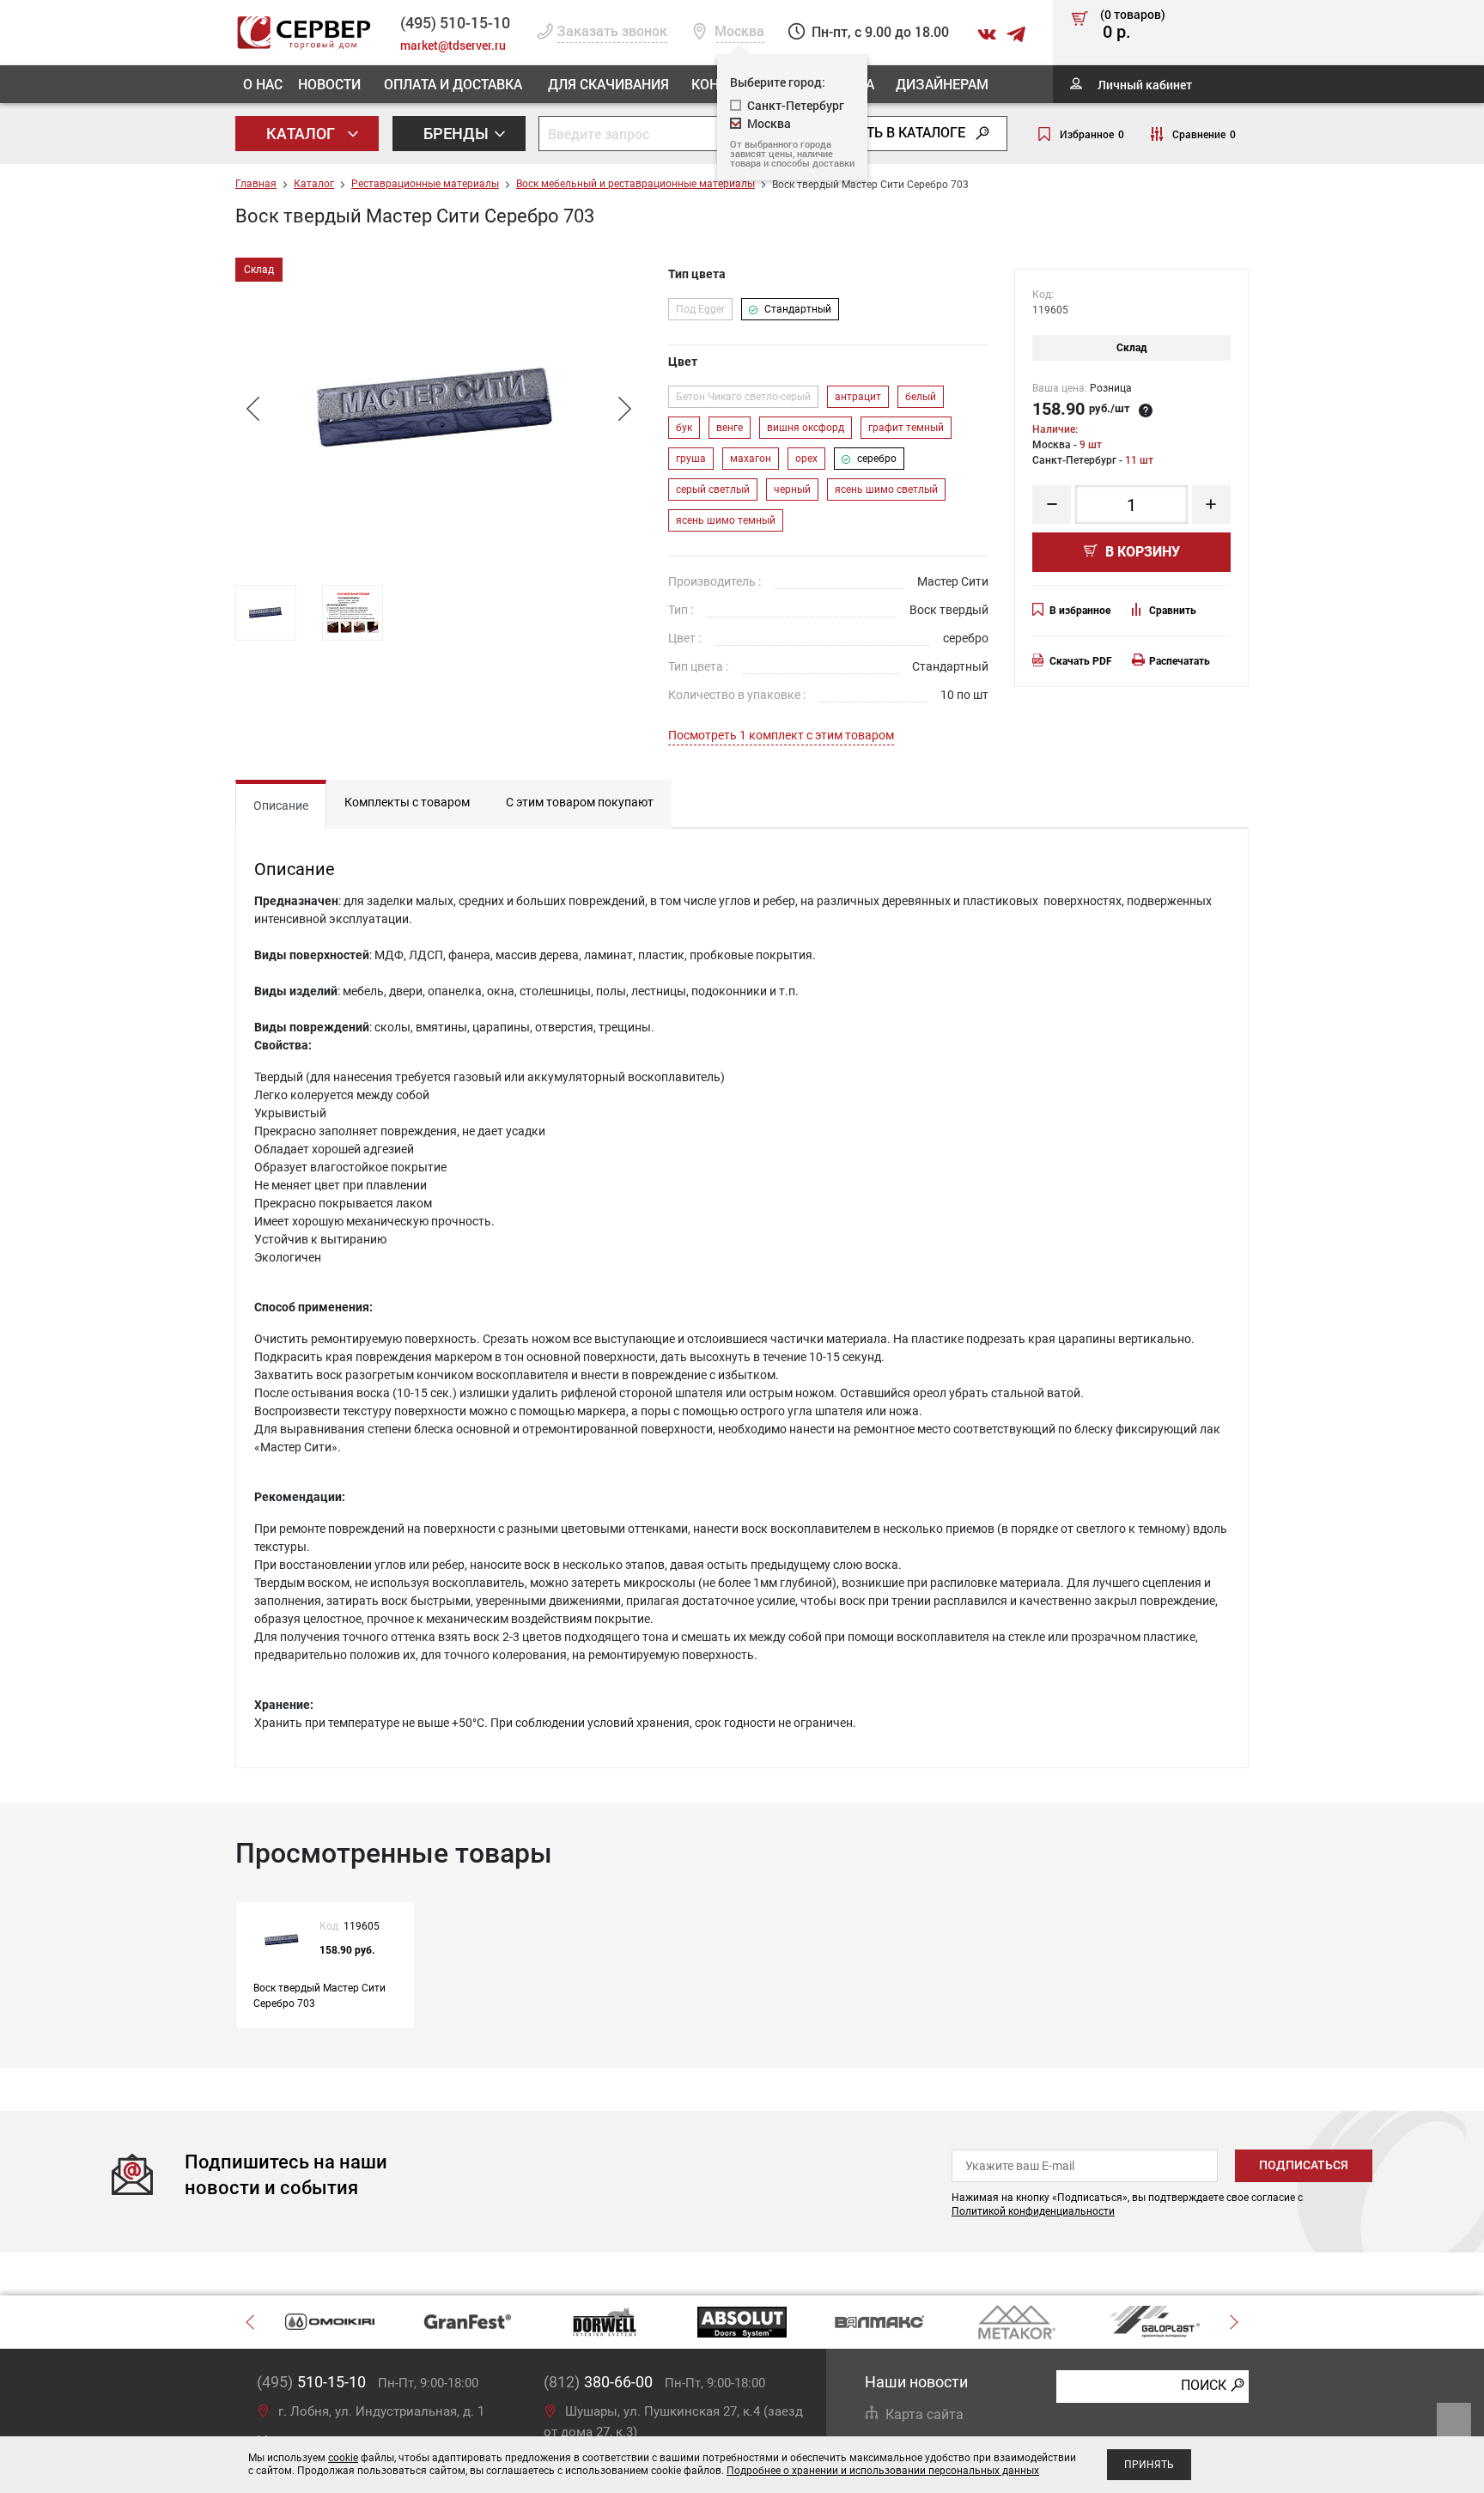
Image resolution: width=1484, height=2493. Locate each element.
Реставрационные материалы (425, 184)
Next (624, 409)
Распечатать (1180, 661)
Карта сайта (924, 2414)
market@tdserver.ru (453, 45)
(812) (598, 2382)
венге (730, 428)
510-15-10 (455, 22)
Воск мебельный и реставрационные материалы (636, 184)
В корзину (1141, 552)
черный (792, 489)
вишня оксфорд (806, 428)
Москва (769, 123)
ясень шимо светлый (886, 489)
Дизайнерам (942, 84)
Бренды (458, 133)
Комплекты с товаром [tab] (407, 802)
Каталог (302, 133)
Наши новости (916, 2382)
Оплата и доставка (453, 84)
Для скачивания (608, 84)
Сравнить (1173, 611)
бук (684, 428)
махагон (751, 459)
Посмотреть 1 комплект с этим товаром (781, 735)
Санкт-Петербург (796, 105)
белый (921, 397)
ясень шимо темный (726, 520)
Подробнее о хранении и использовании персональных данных (883, 2471)
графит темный (906, 428)
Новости (329, 84)
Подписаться (1304, 2165)
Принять (1149, 2465)
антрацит (858, 397)
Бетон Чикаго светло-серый (743, 397)
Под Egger (700, 309)
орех (806, 459)
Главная (256, 184)
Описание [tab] (281, 806)
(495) (311, 2382)
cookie (343, 2458)
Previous (252, 409)
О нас (263, 84)
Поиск (1204, 2385)
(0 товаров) (1133, 25)
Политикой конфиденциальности (1033, 2211)
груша (691, 459)
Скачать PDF (1081, 661)
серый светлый (713, 489)
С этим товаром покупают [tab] (580, 802)
